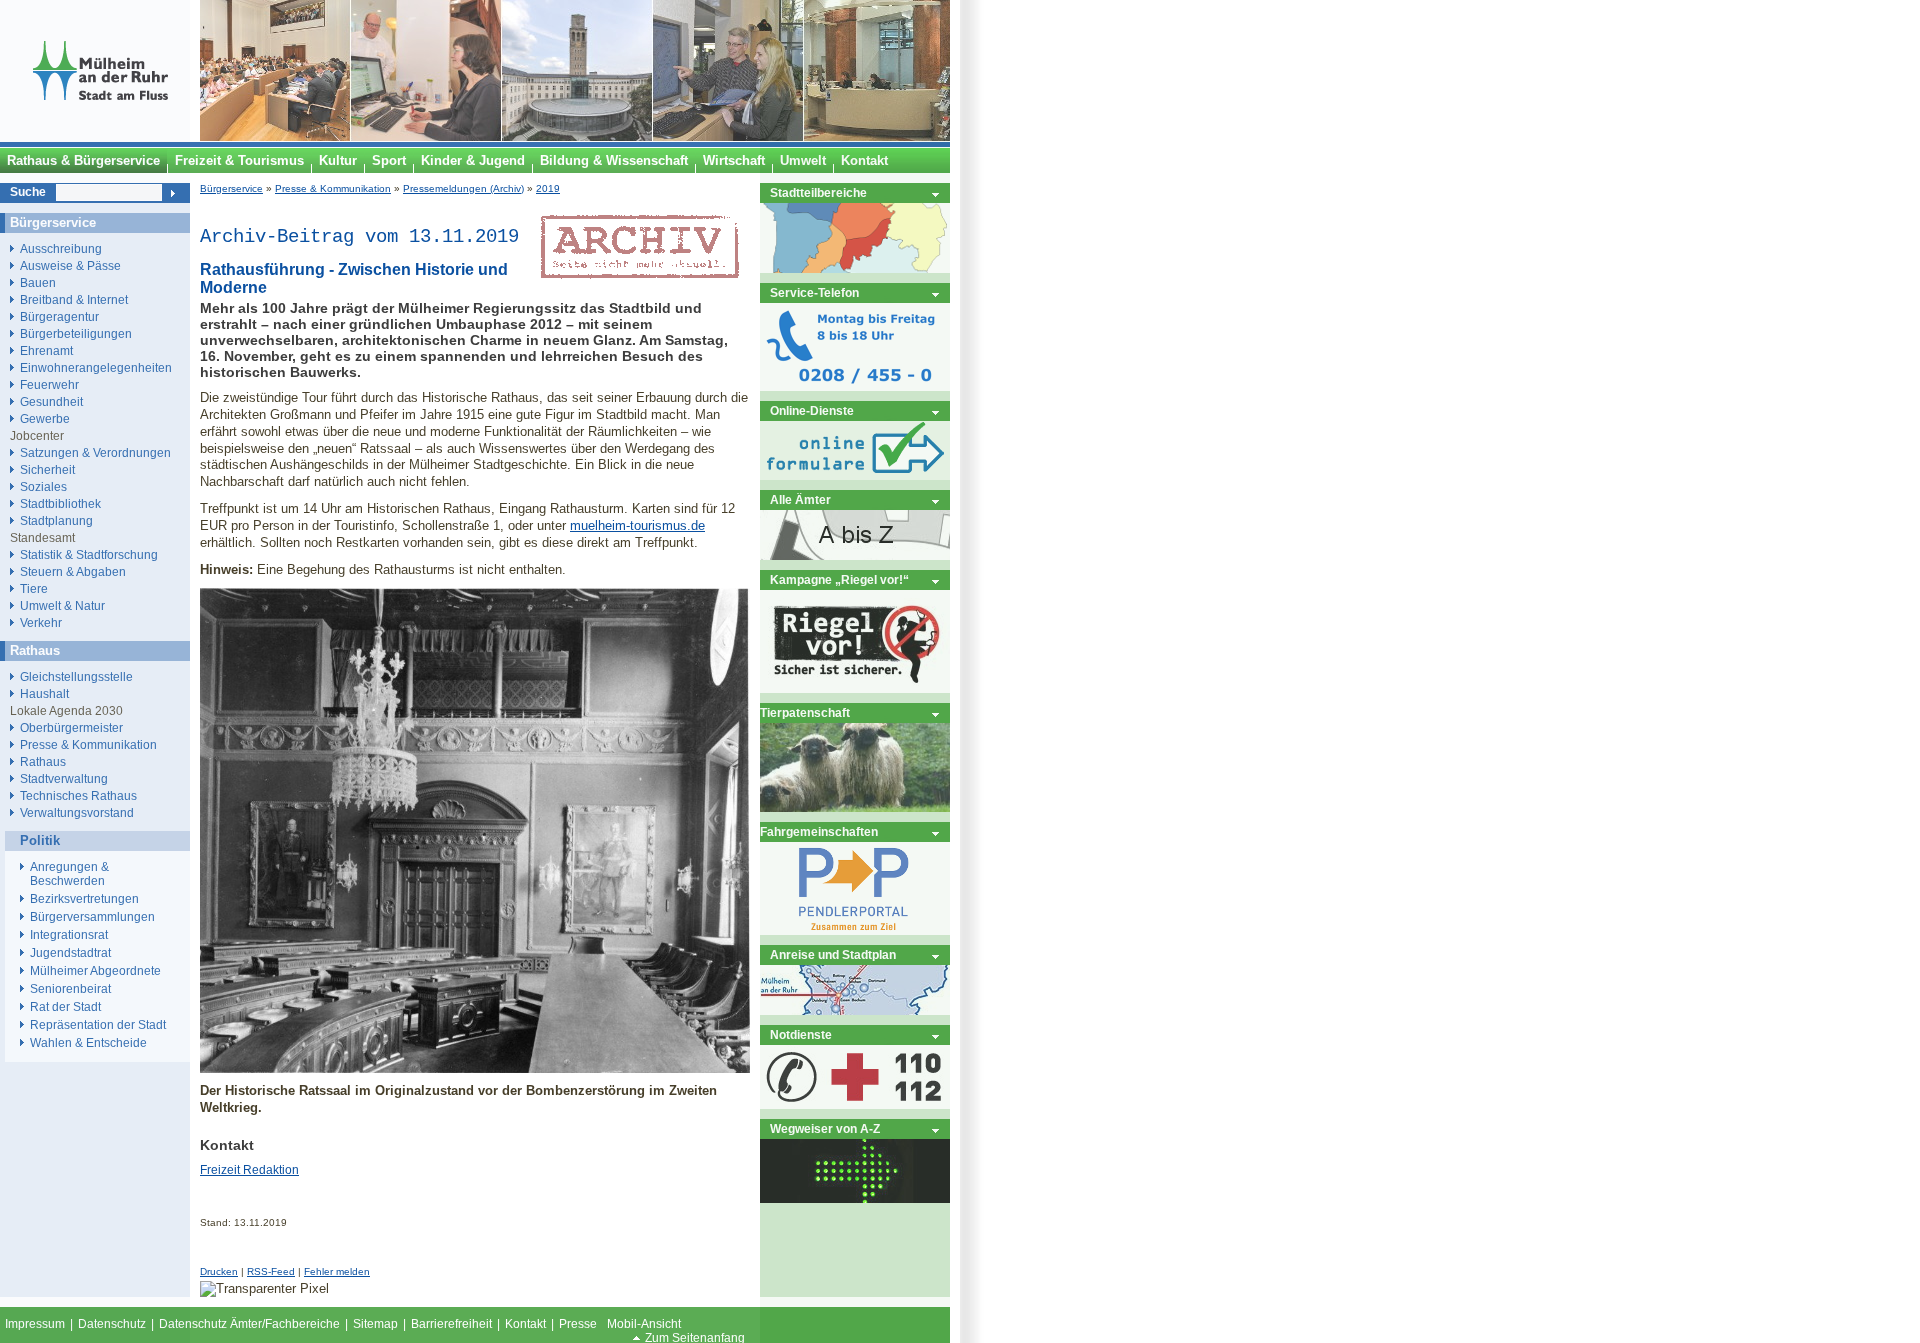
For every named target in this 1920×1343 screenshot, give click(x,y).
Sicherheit (47, 469)
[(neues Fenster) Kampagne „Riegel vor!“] (855, 688)
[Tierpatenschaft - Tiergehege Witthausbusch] (855, 807)
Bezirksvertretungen (84, 899)
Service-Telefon (814, 292)
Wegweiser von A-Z (825, 1128)
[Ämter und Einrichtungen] (855, 555)
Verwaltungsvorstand (77, 812)
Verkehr (41, 622)
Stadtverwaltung (64, 778)
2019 (548, 188)
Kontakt (525, 1324)
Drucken (219, 1271)
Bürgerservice (231, 188)
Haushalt (44, 693)
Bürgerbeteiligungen (76, 333)
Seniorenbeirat (70, 989)
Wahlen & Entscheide (88, 1043)
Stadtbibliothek (60, 503)
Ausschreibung (61, 248)
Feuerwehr (49, 384)
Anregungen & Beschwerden (69, 874)
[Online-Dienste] (855, 475)
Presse (578, 1324)
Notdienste (801, 1034)
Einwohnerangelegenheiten (96, 367)
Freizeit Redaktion (249, 1170)
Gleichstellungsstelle (76, 676)
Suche (28, 192)
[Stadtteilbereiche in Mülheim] (855, 268)
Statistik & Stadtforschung (89, 554)
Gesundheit (51, 401)
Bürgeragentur (59, 316)
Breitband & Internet (74, 299)
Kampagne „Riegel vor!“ (839, 579)
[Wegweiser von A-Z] (855, 1198)
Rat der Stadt (65, 1007)
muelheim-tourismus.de (637, 525)
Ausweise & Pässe (70, 265)
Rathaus (43, 761)
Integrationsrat (69, 935)
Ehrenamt (46, 350)
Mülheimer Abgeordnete (95, 971)
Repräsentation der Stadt (98, 1025)
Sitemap (375, 1324)
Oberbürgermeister (71, 727)
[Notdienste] (855, 1104)
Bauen (38, 282)
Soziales (43, 486)
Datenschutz (112, 1324)
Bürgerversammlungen (92, 917)
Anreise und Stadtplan (833, 954)
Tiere (34, 588)
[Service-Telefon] (855, 386)
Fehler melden (337, 1271)
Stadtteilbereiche (818, 192)
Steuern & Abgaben (73, 571)
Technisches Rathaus (78, 795)
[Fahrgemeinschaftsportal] (855, 930)
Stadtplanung (56, 520)
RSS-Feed (271, 1271)
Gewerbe (45, 418)
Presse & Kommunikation (333, 188)
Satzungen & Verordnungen (95, 452)
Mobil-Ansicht (644, 1324)
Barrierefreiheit (451, 1324)
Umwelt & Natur (62, 605)
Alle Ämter (800, 499)
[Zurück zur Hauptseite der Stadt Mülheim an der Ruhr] (100, 137)
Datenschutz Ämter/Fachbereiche (249, 1324)
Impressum (35, 1324)
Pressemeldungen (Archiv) (463, 188)
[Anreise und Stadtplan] (855, 1010)
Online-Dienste (812, 410)
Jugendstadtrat (70, 953)
